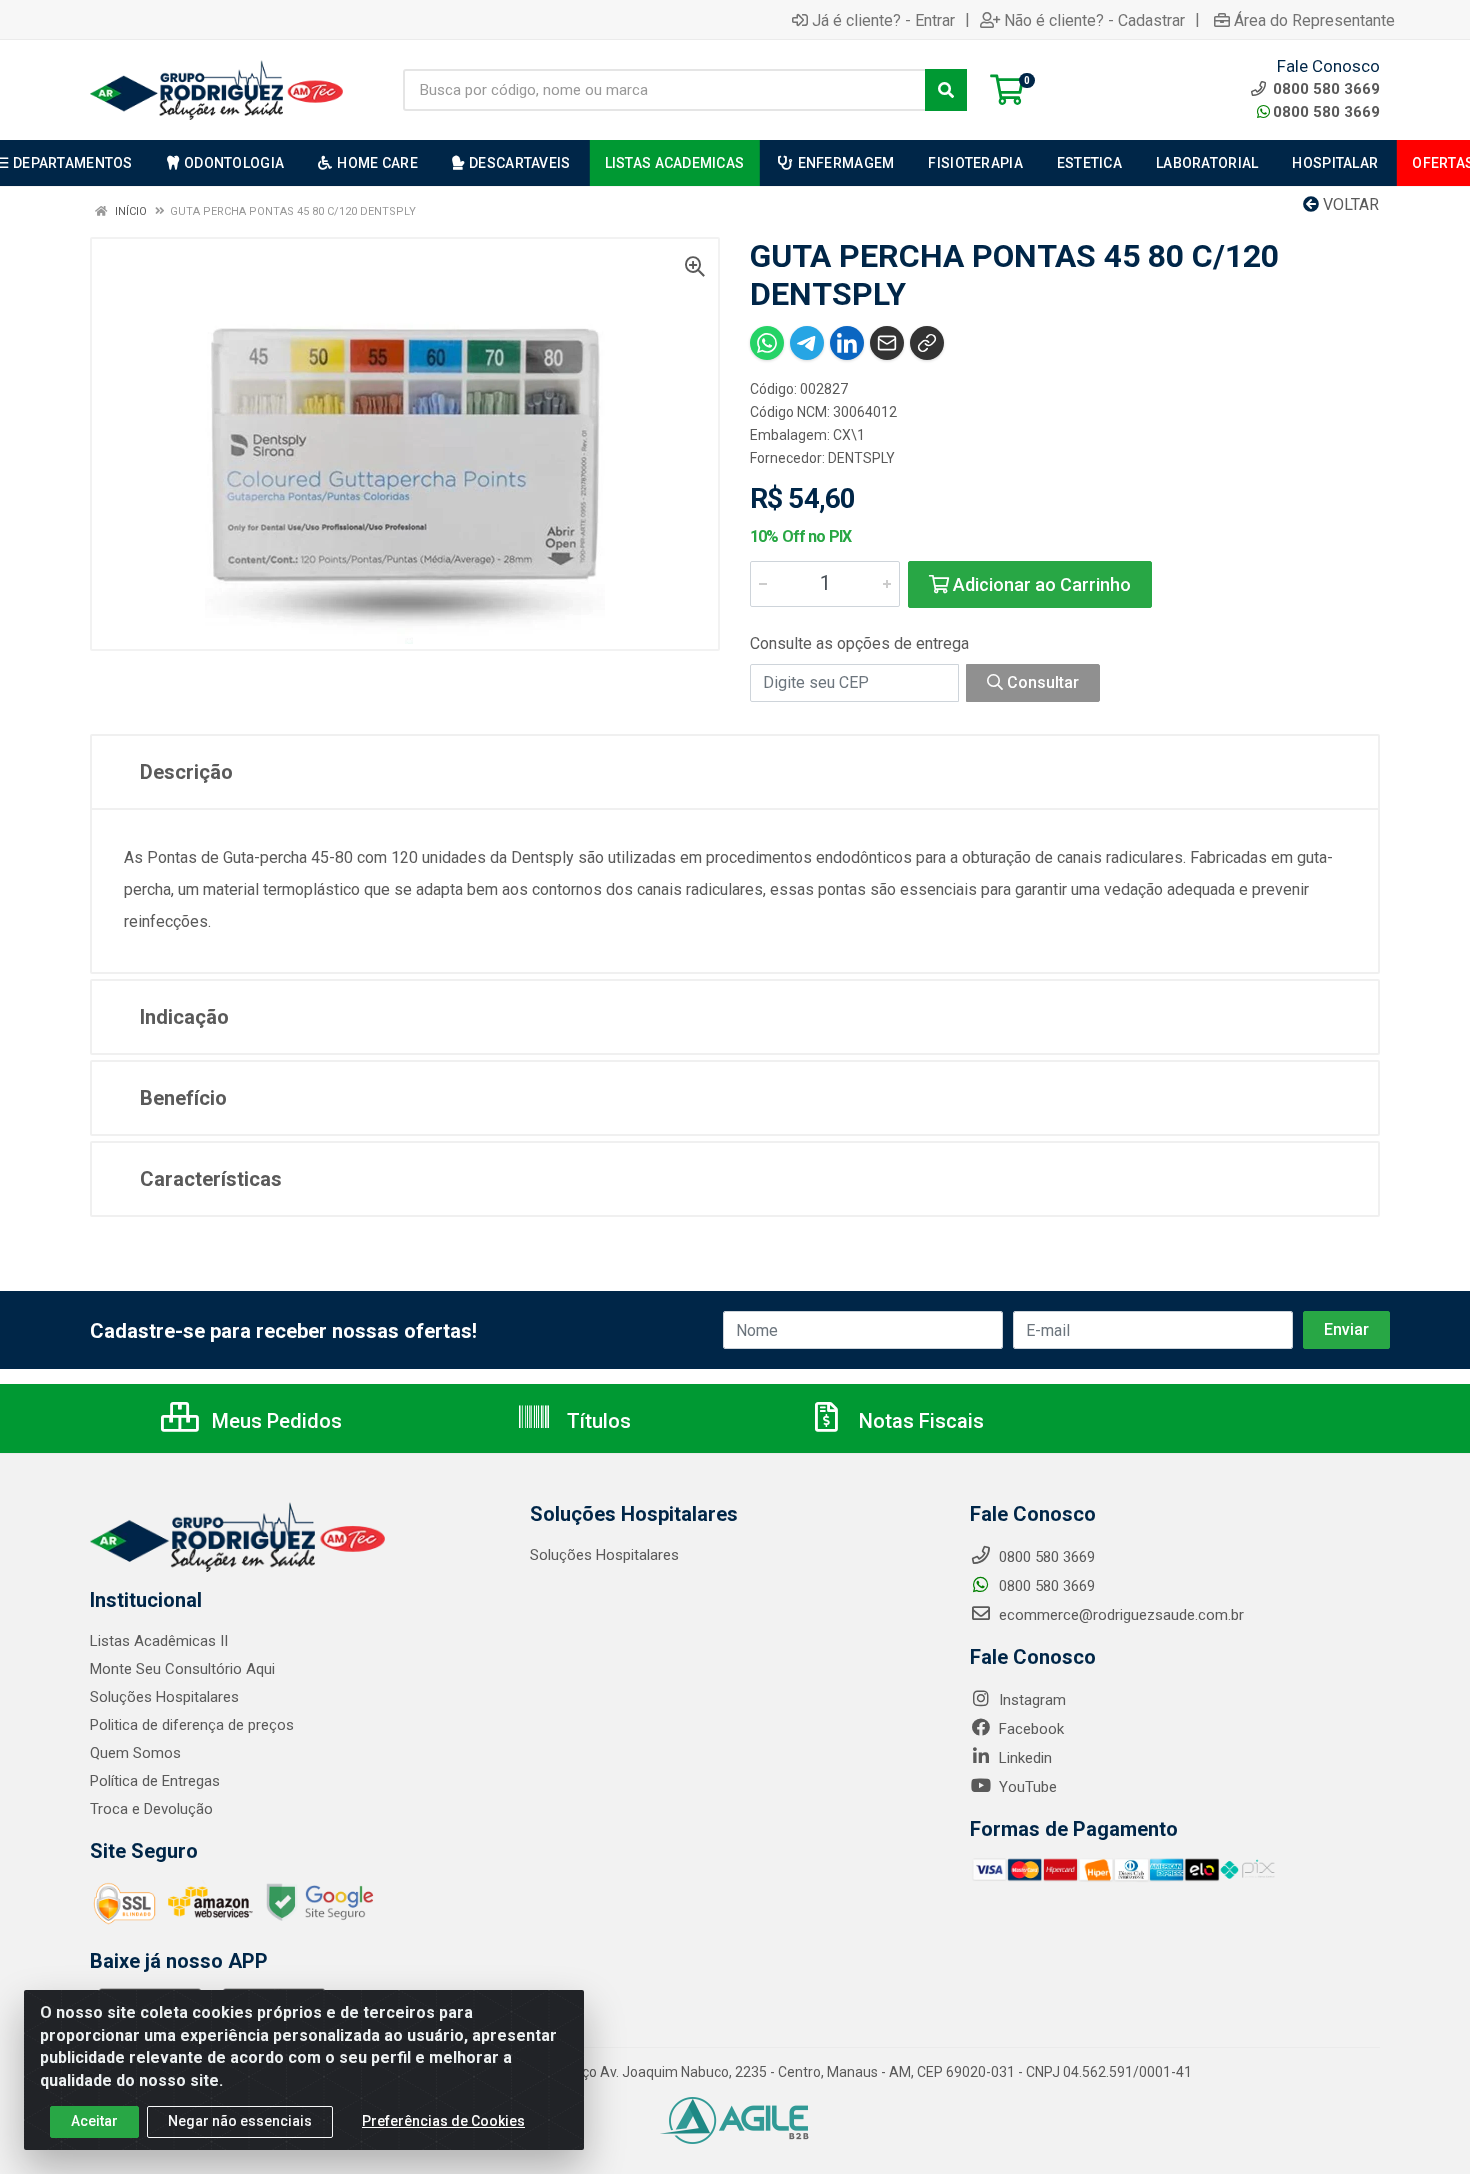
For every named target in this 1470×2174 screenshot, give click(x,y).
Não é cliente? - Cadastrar (1094, 20)
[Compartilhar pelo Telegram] (807, 343)
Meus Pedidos (274, 1421)
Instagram (1030, 1700)
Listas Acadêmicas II (159, 1641)
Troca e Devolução (151, 1809)
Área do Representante (1314, 20)
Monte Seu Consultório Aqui (182, 1669)
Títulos (596, 1421)
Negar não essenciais (240, 2121)
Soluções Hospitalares (164, 1697)
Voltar (1349, 204)
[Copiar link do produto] (927, 343)
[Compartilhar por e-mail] (887, 343)
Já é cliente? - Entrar (883, 20)
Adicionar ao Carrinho (1040, 584)
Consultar (1041, 682)
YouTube (1026, 1787)
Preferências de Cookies (443, 2121)
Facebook (1029, 1729)
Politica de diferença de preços (192, 1725)
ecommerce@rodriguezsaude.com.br (1119, 1615)
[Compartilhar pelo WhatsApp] (767, 343)
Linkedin (1023, 1758)
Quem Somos (135, 1753)
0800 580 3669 (1326, 112)
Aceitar (94, 2121)
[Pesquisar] (946, 90)
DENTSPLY (861, 458)
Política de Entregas (155, 1781)
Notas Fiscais (919, 1421)
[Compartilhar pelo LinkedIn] (847, 343)
